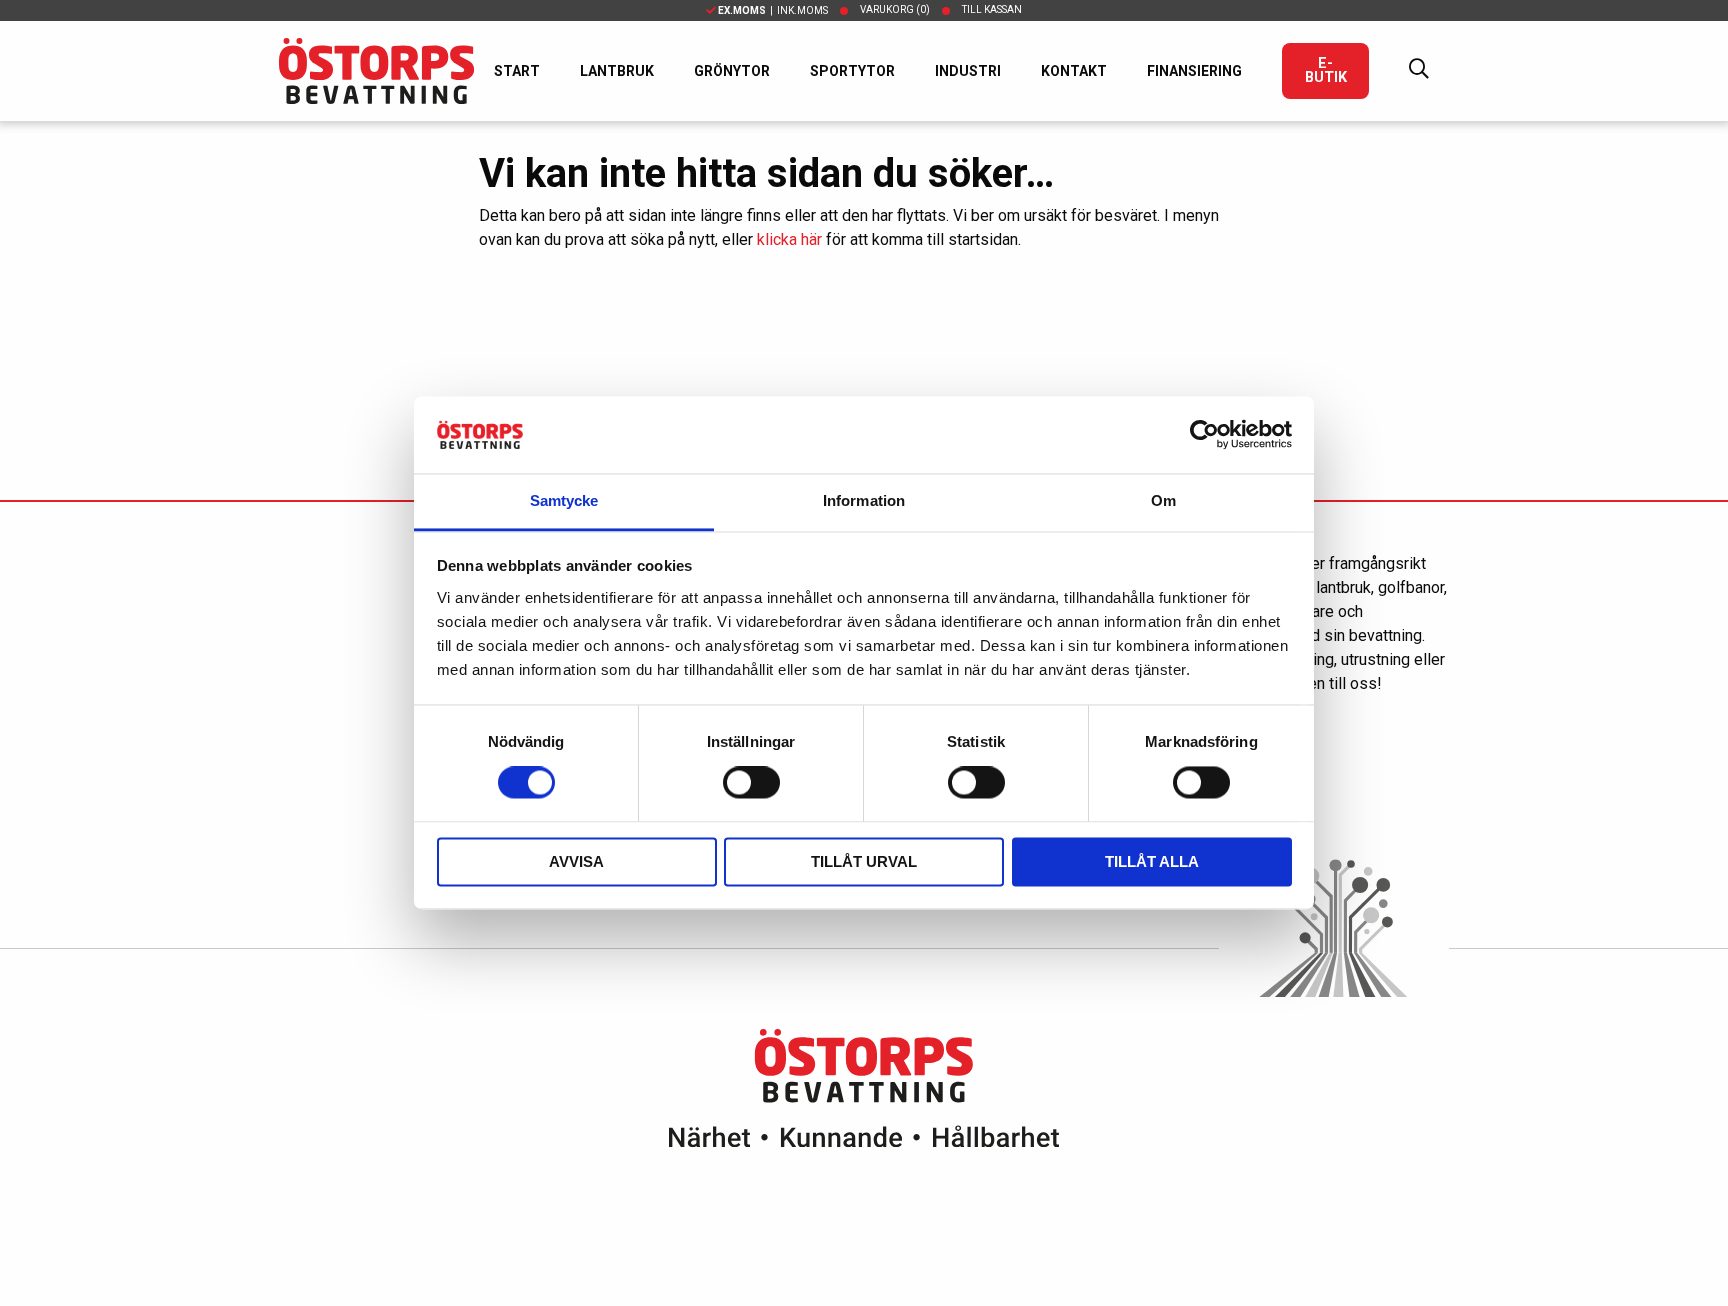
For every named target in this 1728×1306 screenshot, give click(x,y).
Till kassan (992, 9)
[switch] (751, 783)
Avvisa (576, 861)
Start (517, 71)
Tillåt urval (864, 861)
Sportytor (852, 71)
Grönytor (732, 71)
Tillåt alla (1152, 861)
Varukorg (895, 9)
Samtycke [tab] (564, 500)
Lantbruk (617, 71)
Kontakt (1074, 71)
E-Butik (1326, 70)
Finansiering (1194, 71)
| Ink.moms (773, 10)
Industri (968, 71)
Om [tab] (1163, 500)
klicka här (789, 239)
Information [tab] (864, 500)
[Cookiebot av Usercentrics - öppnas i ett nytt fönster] (1204, 435)
